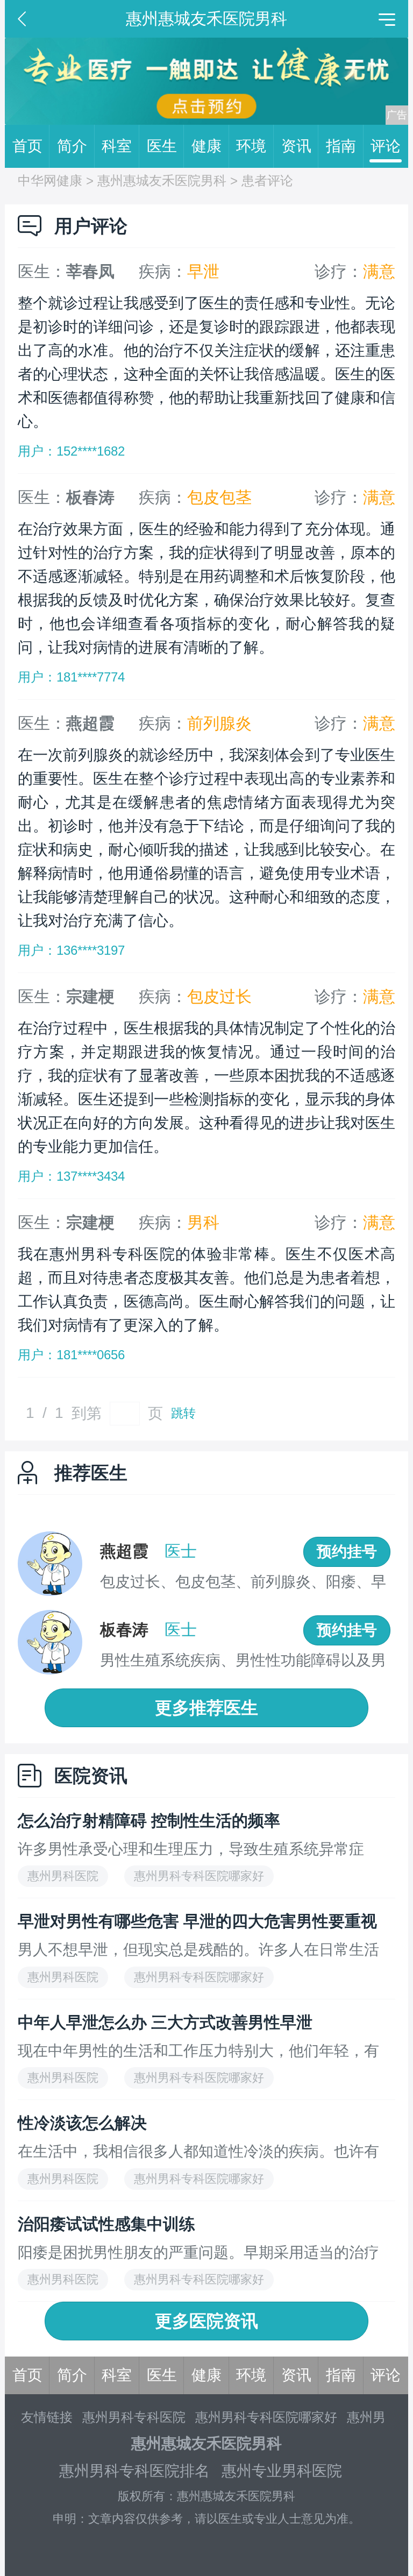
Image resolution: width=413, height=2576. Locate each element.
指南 (341, 146)
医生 (162, 146)
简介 (72, 146)
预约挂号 (347, 1552)
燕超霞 (124, 1551)
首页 (27, 146)
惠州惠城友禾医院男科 (162, 180)
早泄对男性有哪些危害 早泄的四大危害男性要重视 (197, 1921)
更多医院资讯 (206, 2321)
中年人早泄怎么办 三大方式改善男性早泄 (165, 2022)
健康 (206, 146)
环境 (251, 146)
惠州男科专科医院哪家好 (266, 2417)
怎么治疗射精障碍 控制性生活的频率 (149, 1821)
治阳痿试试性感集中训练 (106, 2224)
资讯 (296, 146)
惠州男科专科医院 (134, 2417)
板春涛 (124, 1630)
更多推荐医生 (206, 1708)
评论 (386, 146)
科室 (117, 146)
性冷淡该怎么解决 (82, 2123)
